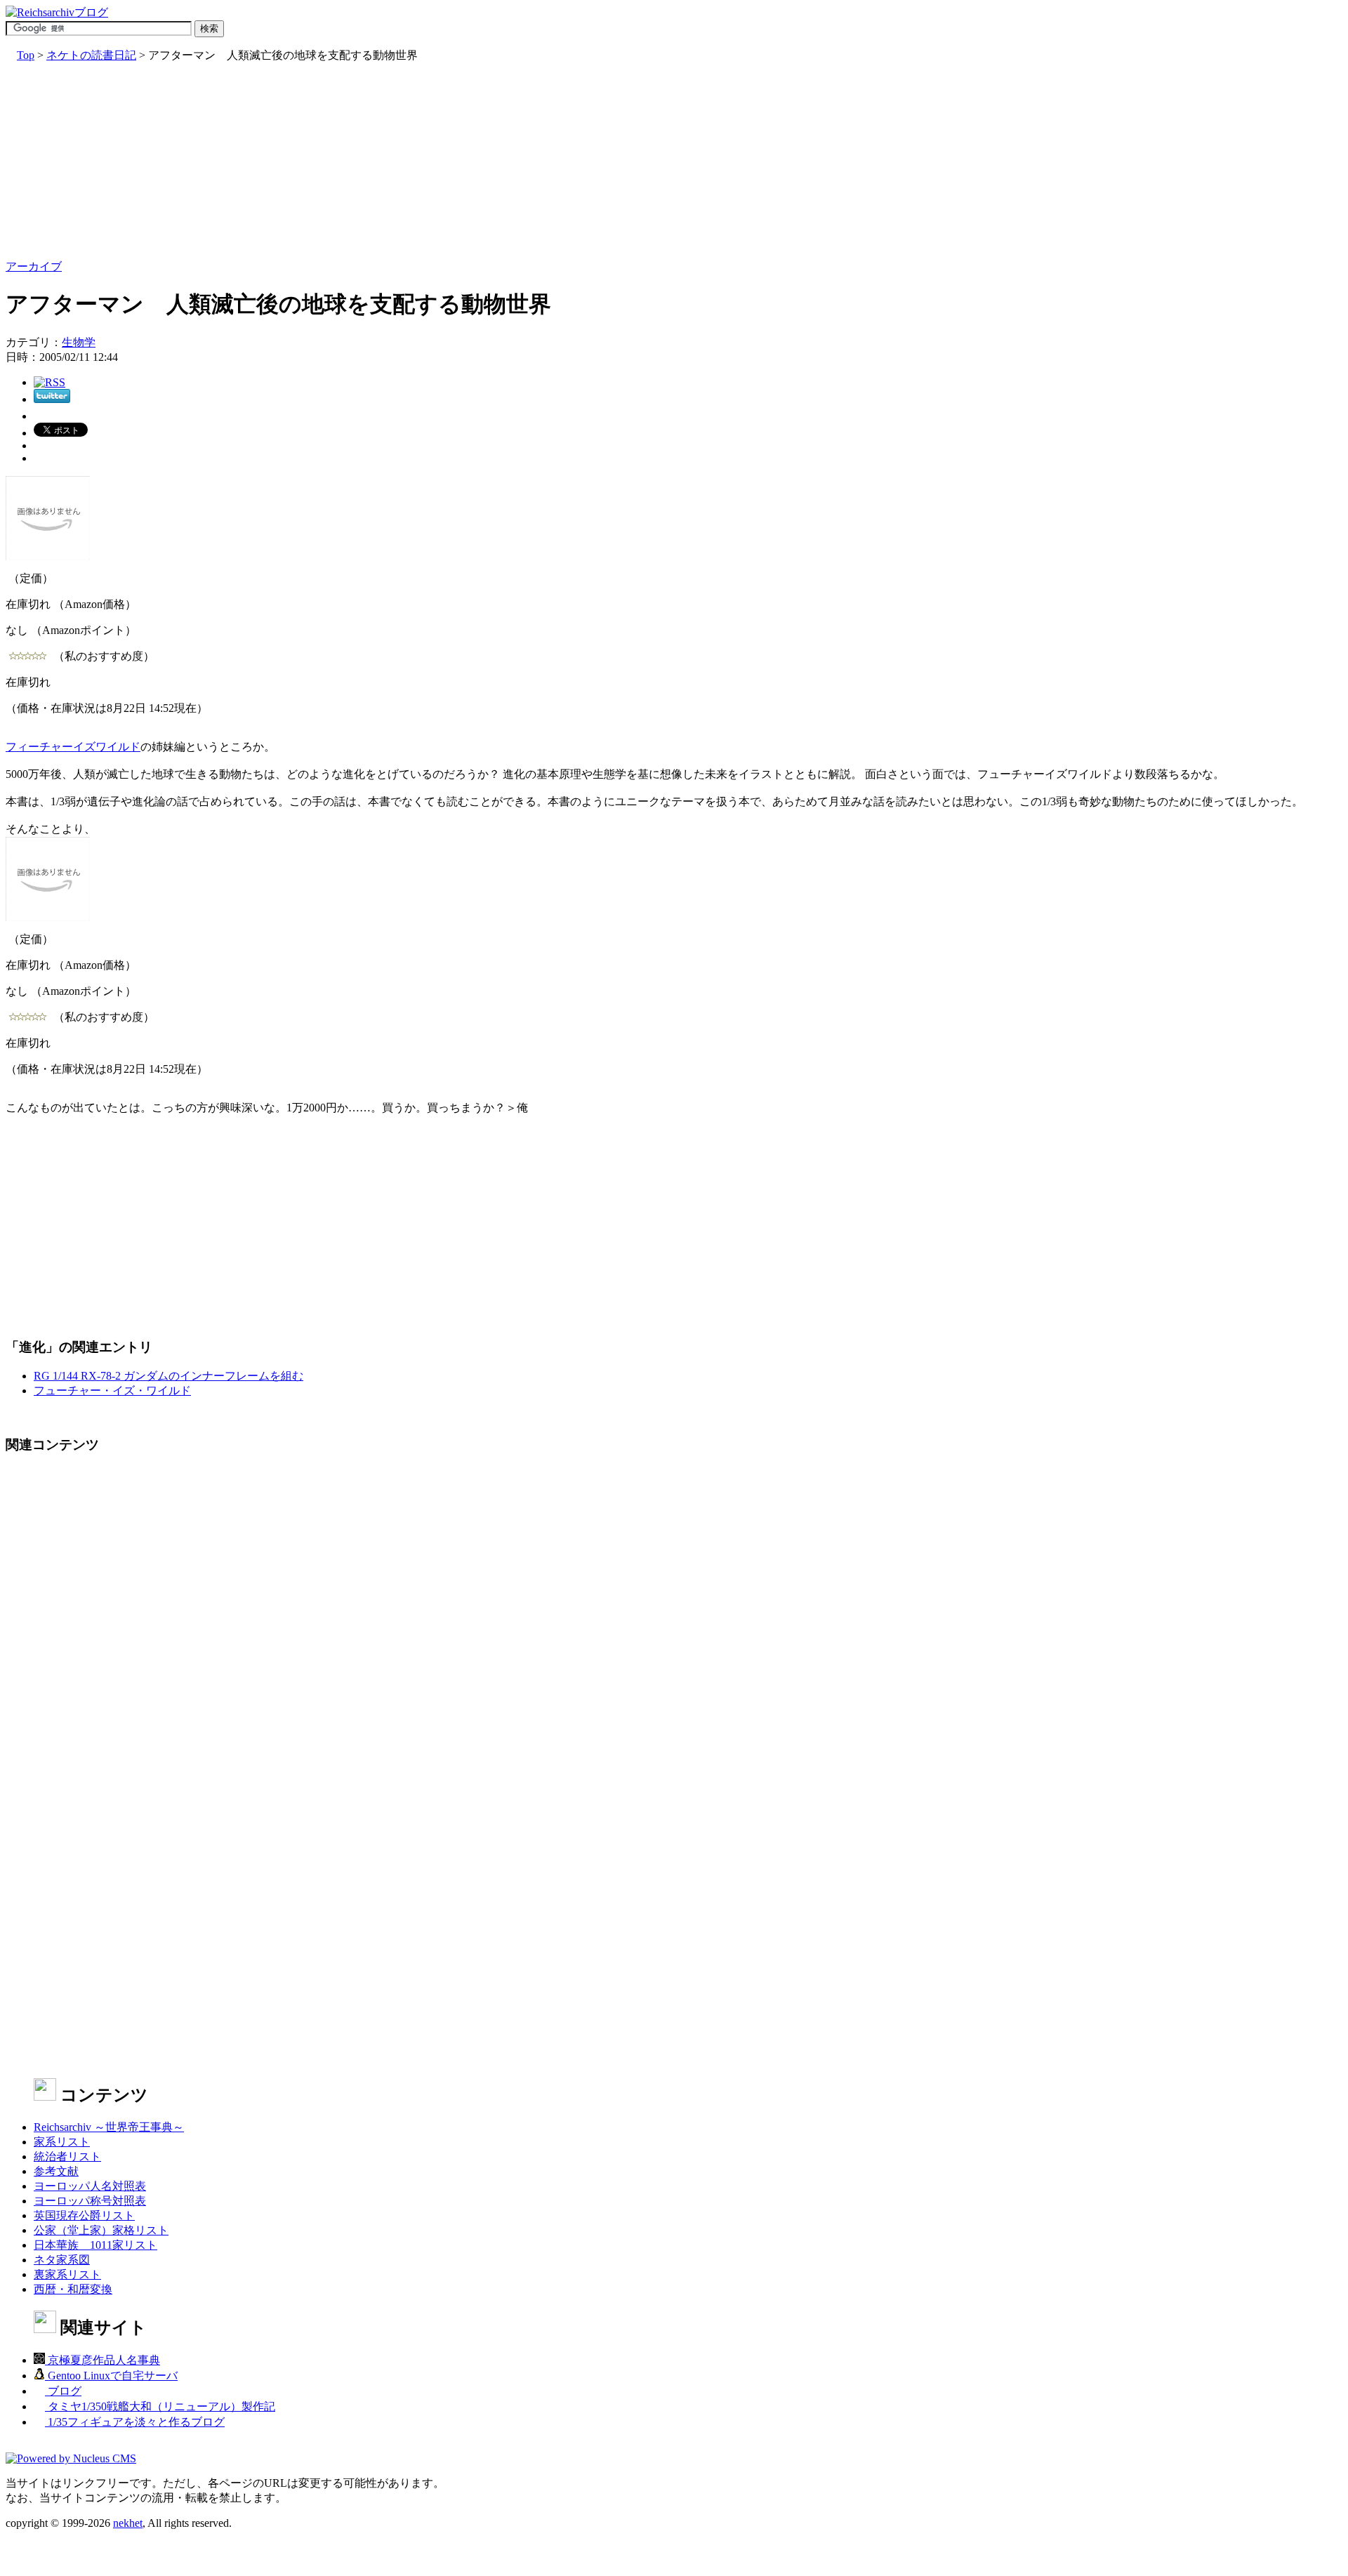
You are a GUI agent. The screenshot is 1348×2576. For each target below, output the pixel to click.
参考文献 (56, 2171)
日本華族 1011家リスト (95, 2245)
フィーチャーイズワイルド (73, 747)
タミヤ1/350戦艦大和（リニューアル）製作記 (160, 2406)
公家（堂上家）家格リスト (101, 2230)
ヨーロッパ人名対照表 (90, 2186)
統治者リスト (67, 2156)
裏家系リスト (67, 2274)
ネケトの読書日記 (91, 55)
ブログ (63, 2391)
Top (26, 55)
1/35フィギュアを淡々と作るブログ (135, 2422)
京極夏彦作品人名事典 (103, 2360)
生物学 (79, 342)
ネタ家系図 (62, 2260)
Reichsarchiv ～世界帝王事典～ (109, 2127)
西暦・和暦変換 (73, 2289)
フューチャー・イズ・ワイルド (112, 1391)
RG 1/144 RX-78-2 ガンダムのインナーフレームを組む (168, 1376)
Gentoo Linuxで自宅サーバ (111, 2376)
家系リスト (62, 2142)
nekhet (128, 2523)
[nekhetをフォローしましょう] (52, 399)
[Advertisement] (427, 161)
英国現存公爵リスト (84, 2215)
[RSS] (49, 382)
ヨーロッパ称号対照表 (90, 2201)
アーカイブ (34, 266)
